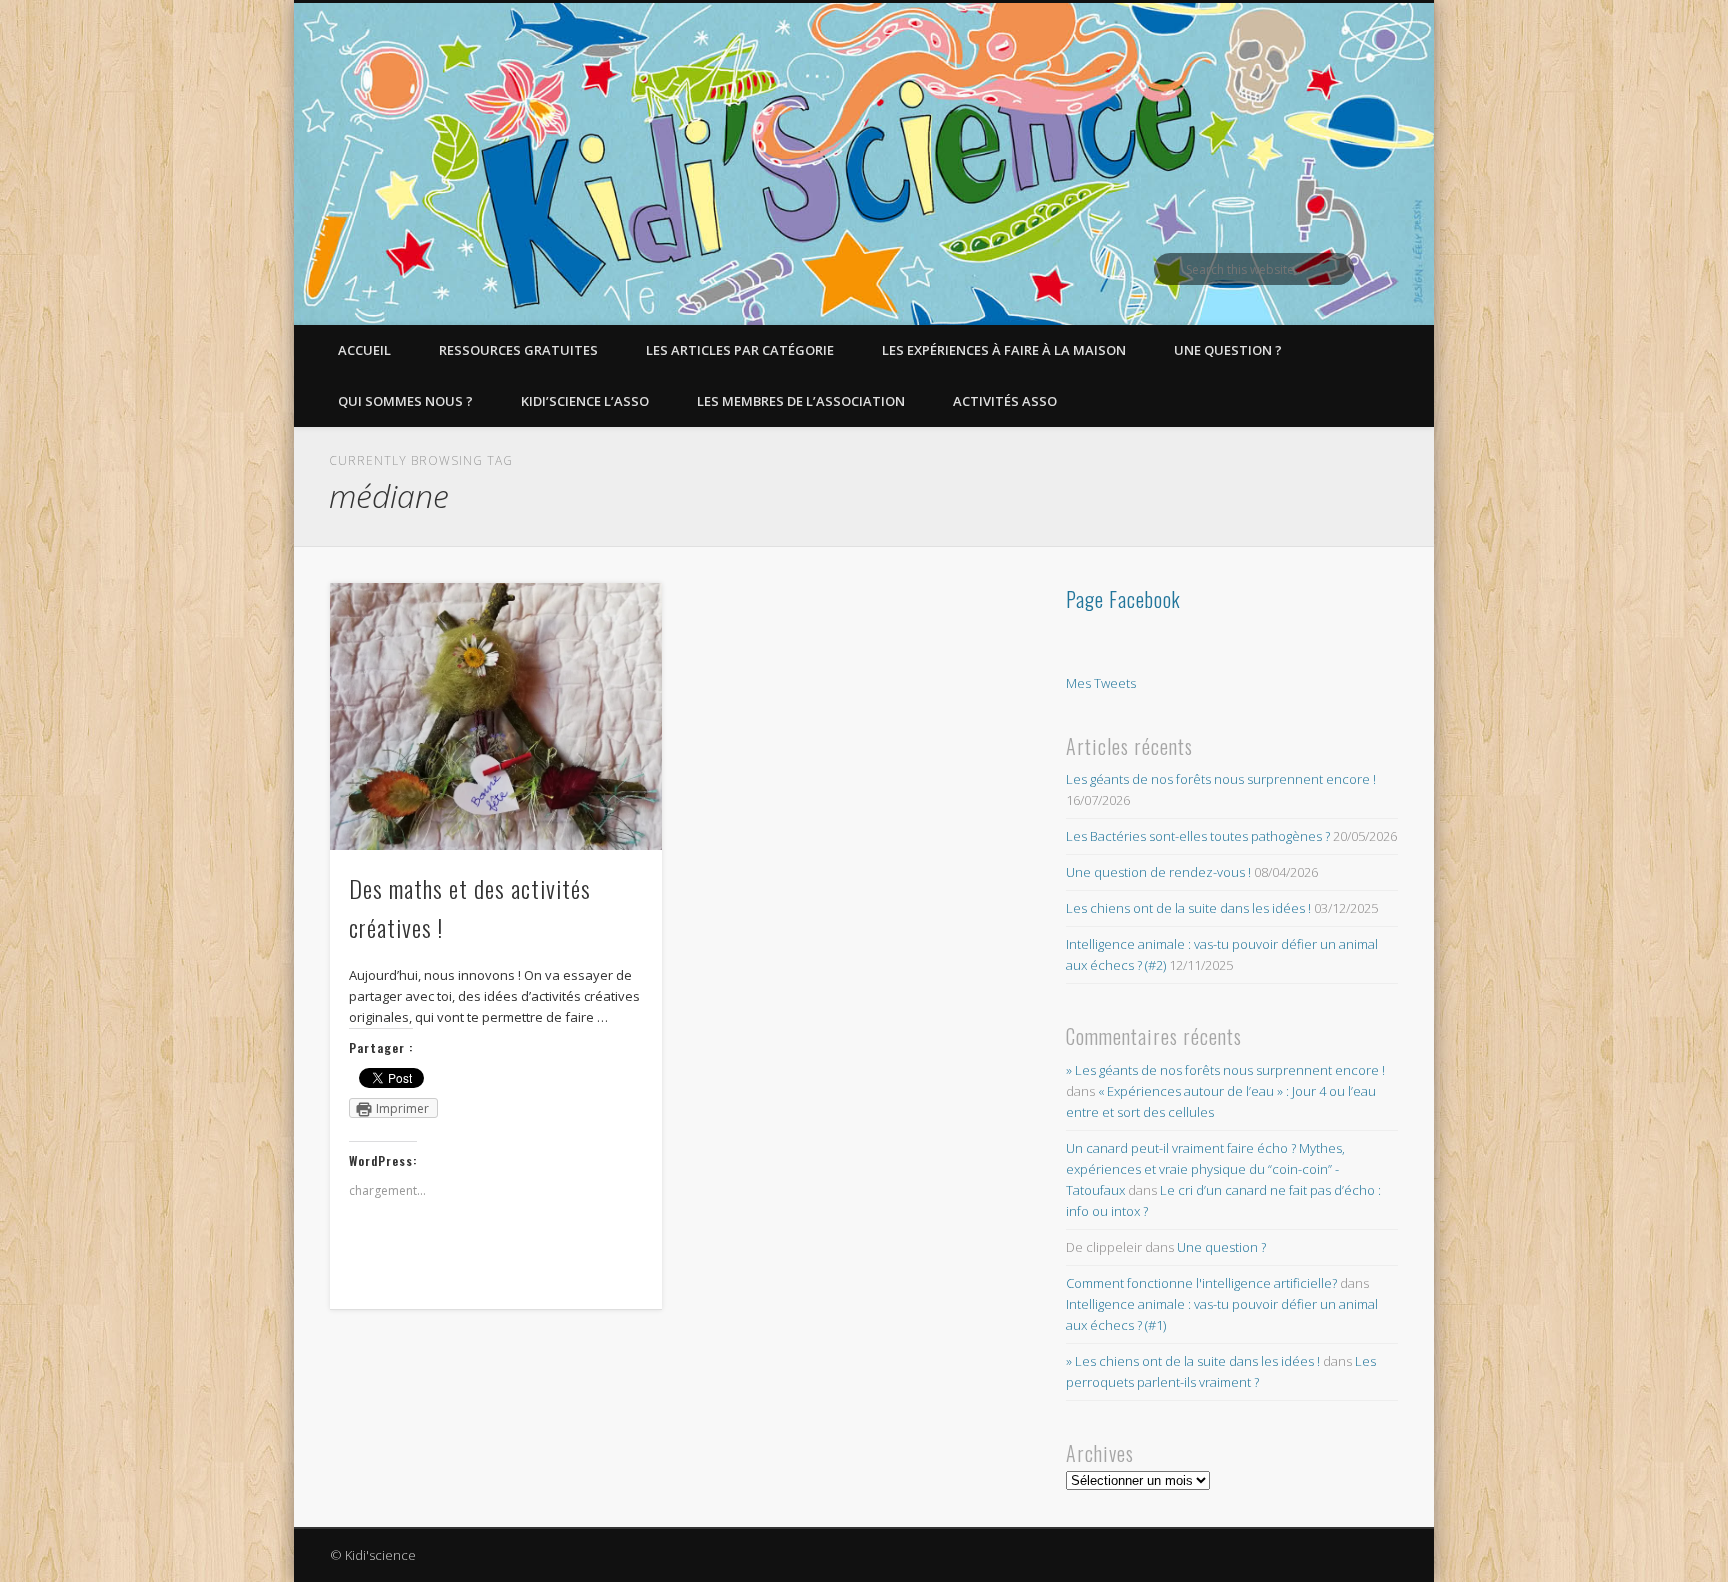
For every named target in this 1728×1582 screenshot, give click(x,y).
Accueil (364, 350)
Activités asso (1005, 401)
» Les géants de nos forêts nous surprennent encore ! (1225, 1070)
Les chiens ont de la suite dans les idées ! (1188, 908)
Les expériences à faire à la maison (1004, 350)
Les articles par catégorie (740, 350)
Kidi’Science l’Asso (585, 401)
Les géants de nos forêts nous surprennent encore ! (1221, 779)
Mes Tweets (1101, 683)
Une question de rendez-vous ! (1158, 872)
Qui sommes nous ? (405, 401)
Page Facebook (1123, 599)
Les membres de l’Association (801, 401)
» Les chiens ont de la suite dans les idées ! (1193, 1361)
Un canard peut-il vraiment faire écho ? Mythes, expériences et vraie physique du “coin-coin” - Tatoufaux (1205, 1169)
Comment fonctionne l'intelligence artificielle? (1201, 1283)
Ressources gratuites (518, 350)
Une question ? (1228, 350)
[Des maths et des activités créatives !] (496, 716)
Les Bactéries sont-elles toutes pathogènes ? (1198, 836)
